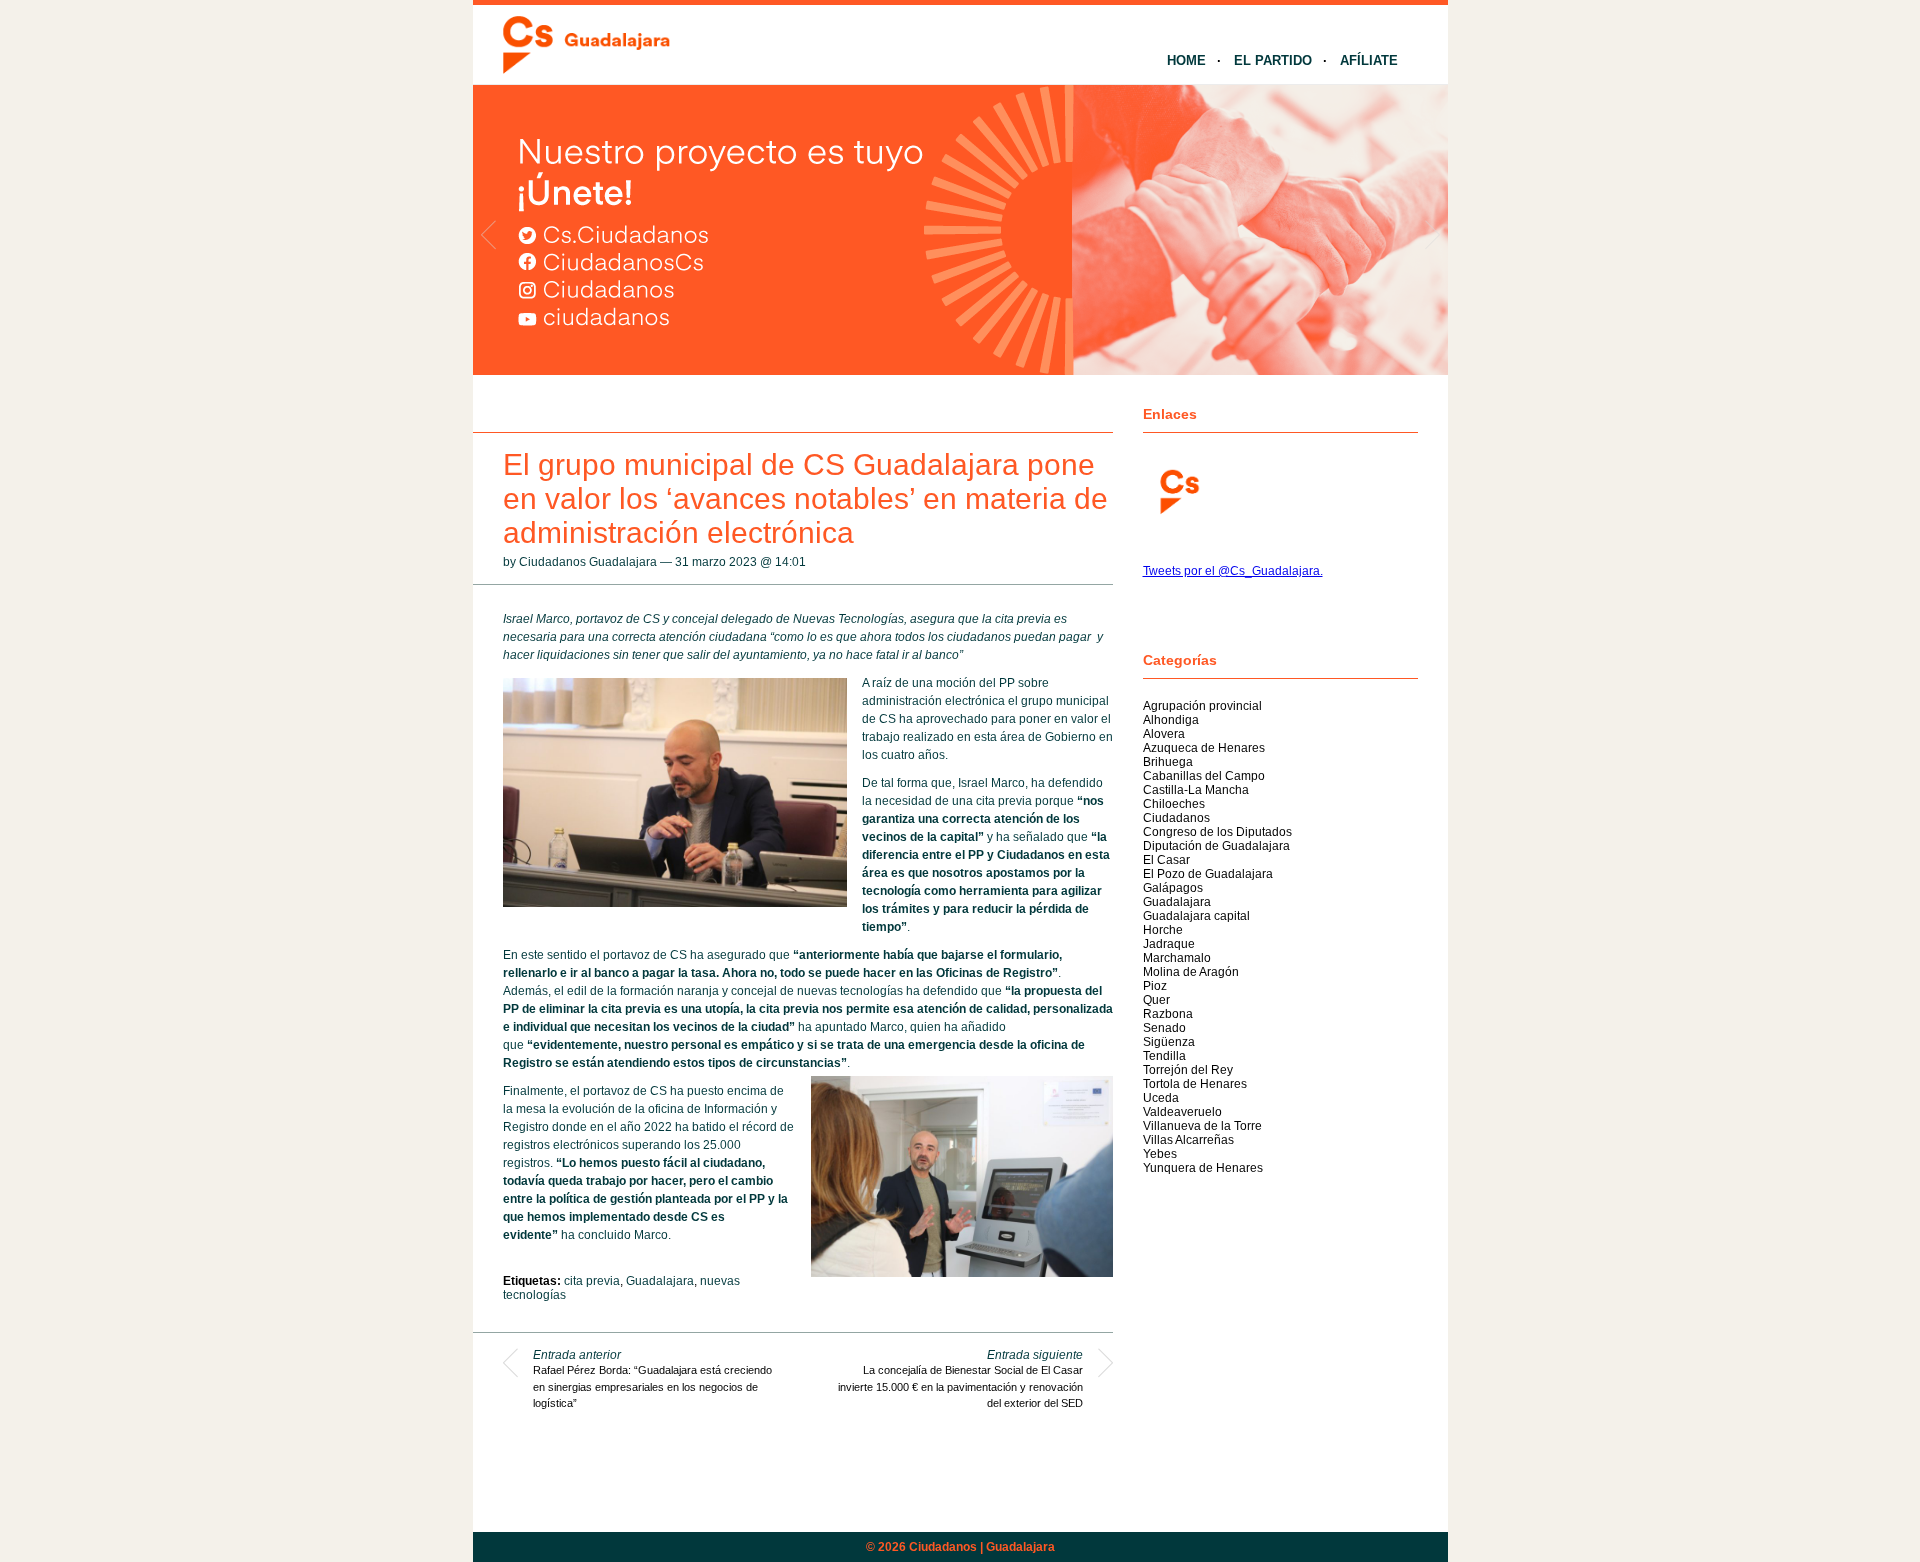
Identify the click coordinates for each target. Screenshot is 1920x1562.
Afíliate (1369, 60)
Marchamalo (1177, 958)
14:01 (790, 562)
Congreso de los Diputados (1217, 832)
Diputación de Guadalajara (1216, 846)
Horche (1163, 930)
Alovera (1164, 734)
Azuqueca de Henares (1204, 748)
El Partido (1273, 60)
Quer (1156, 1000)
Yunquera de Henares (1203, 1168)
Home (1186, 60)
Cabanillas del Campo (1204, 776)
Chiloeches (1174, 804)
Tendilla (1164, 1056)
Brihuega (1168, 762)
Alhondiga (1171, 720)
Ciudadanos (1176, 818)
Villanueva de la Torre (1202, 1126)
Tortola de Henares (1195, 1084)
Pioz (1155, 986)
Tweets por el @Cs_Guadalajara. (1233, 571)
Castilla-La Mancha (1196, 790)
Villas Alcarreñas (1188, 1140)
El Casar (1166, 860)
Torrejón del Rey (1188, 1070)
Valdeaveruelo (1182, 1112)
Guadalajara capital (1196, 916)
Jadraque (1169, 944)
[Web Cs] (1178, 489)
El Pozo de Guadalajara (1208, 874)
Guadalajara (660, 1281)
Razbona (1168, 1014)
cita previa (592, 1281)
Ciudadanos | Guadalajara (982, 1547)
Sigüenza (1169, 1042)
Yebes (1160, 1154)
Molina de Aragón (1191, 972)
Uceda (1161, 1098)
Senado (1164, 1028)
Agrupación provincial (1202, 706)
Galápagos (1173, 888)
